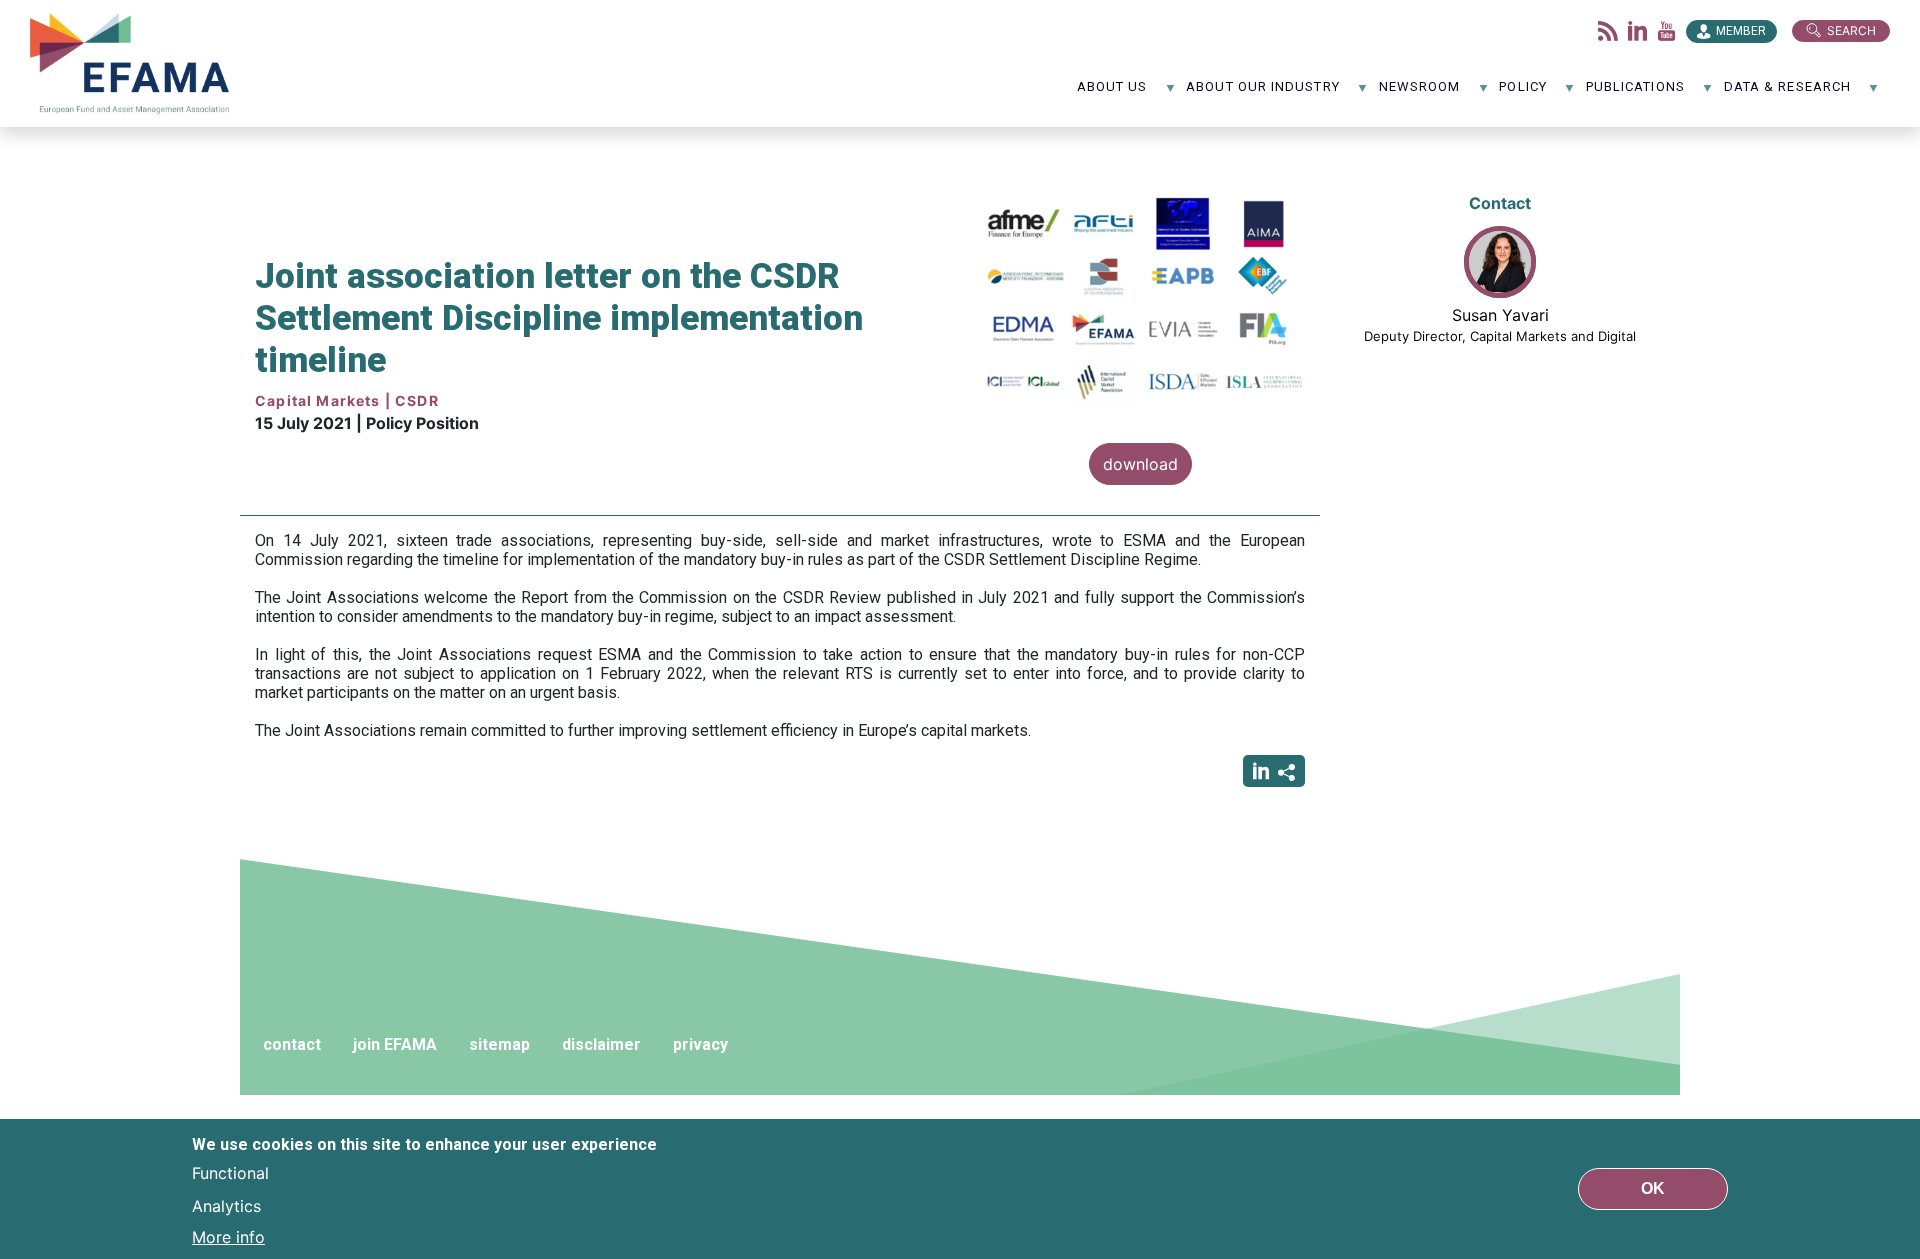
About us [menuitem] (1112, 93)
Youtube (1667, 31)
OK (1653, 1188)
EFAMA (134, 63)
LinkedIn (1638, 31)
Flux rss (1608, 31)
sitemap (499, 1044)
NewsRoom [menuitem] (1420, 93)
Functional (230, 1173)
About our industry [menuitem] (1262, 93)
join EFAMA (395, 1044)
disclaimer (601, 1044)
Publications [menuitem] (1635, 93)
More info (228, 1237)
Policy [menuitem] (1522, 93)
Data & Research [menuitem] (1787, 93)
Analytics (226, 1205)
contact (292, 1044)
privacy (700, 1044)
